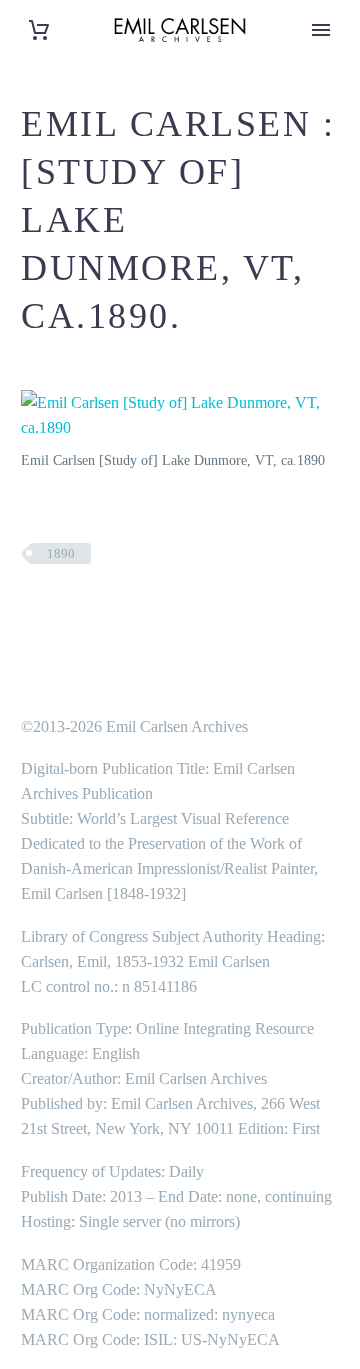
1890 (61, 553)
